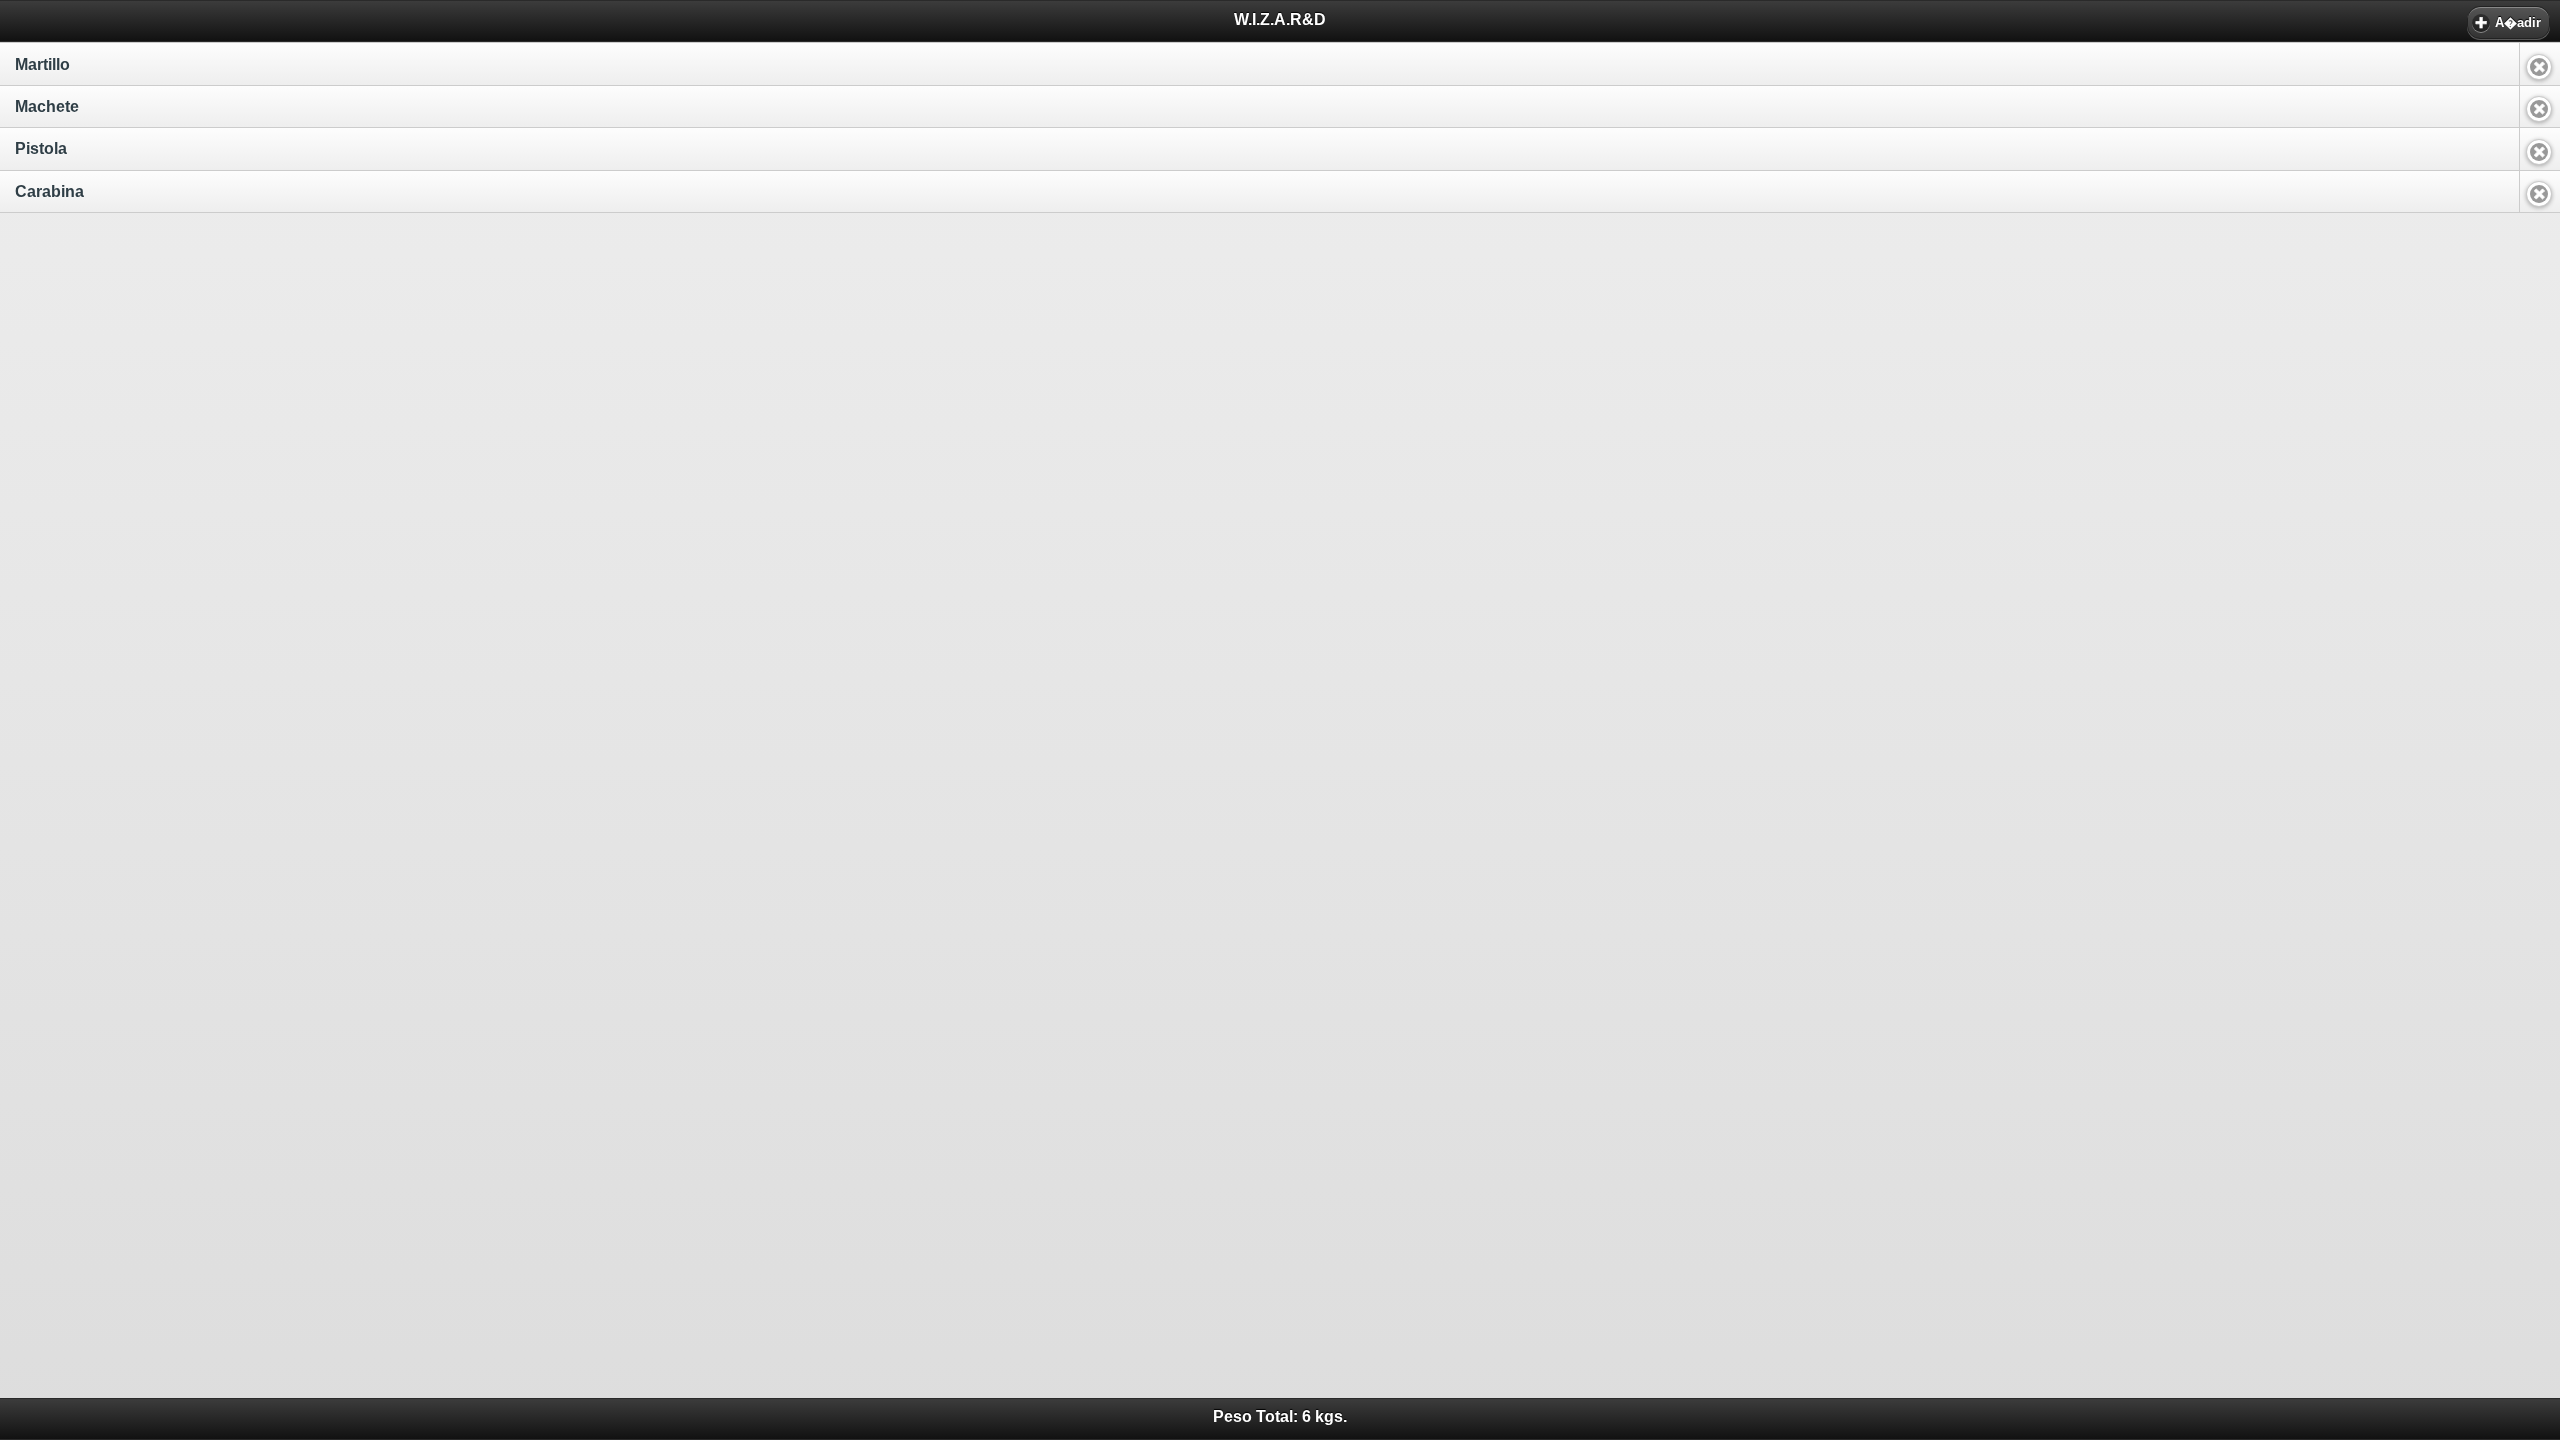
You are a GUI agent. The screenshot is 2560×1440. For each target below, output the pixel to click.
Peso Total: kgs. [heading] (1280, 1416)
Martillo (42, 64)
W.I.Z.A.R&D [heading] (1280, 19)
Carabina (49, 191)
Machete (47, 106)
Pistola (41, 148)
